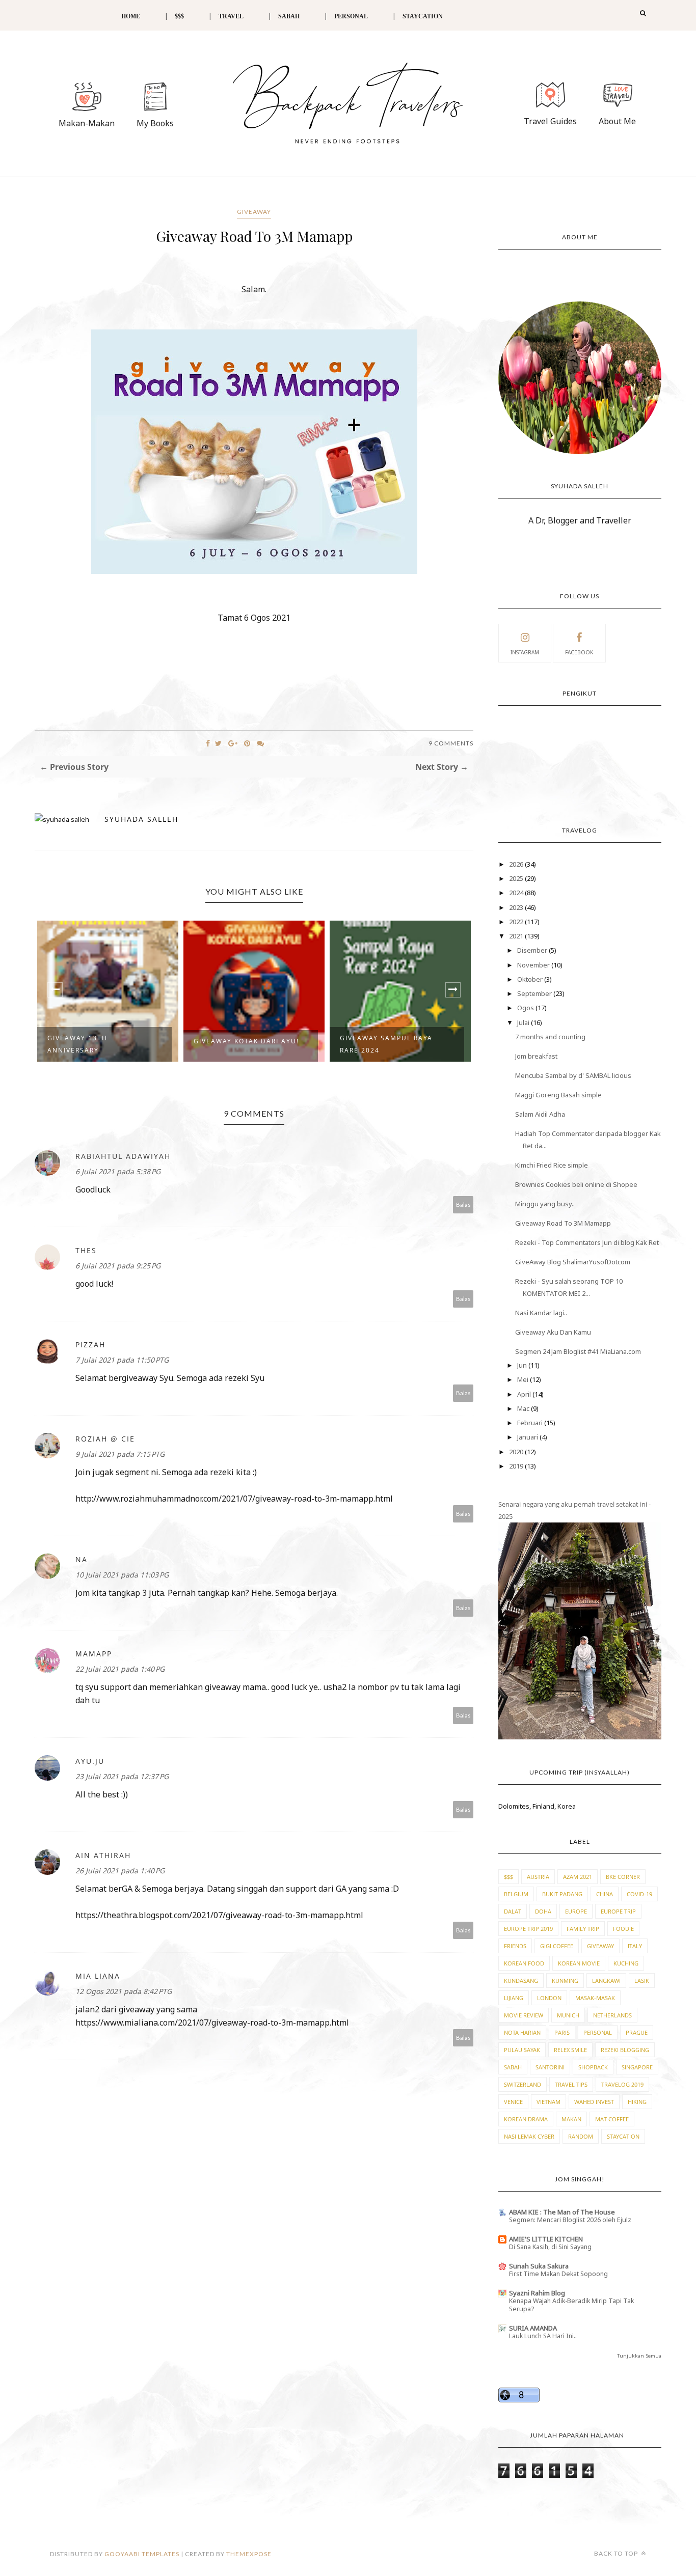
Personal (598, 2032)
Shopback (593, 2067)
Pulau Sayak (522, 2050)
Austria (538, 1877)
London (549, 1998)
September (535, 993)
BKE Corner (623, 1877)
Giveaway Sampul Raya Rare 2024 (386, 1044)
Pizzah (90, 1345)
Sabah (513, 2067)
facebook (579, 652)
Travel (231, 16)
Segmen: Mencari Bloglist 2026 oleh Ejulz (570, 2220)
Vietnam (548, 2102)
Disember (533, 950)
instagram (525, 652)
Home (131, 16)
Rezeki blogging (625, 2050)
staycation (623, 2136)
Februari (531, 1423)
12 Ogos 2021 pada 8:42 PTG (124, 1991)
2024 (517, 893)
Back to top (617, 2553)
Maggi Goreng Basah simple (558, 1095)
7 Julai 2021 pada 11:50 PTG (122, 1360)
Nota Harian (522, 2032)
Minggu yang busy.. (545, 1204)
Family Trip (583, 1929)
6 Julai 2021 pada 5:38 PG (118, 1171)
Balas (463, 1204)
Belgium (516, 1894)
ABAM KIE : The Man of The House (562, 2212)
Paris (562, 2032)
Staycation (423, 16)
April (525, 1394)
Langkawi (606, 1981)
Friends (515, 1946)
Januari (528, 1437)
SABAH (289, 16)
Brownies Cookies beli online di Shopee (576, 1184)
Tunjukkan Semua (639, 2356)
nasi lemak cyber (529, 2136)
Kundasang (521, 1981)
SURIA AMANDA (533, 2328)
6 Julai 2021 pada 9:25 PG (118, 1266)
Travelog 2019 (622, 2084)
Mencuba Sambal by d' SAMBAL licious (573, 1075)
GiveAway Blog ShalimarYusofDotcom (573, 1262)
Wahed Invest (594, 2102)
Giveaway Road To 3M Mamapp (563, 1223)
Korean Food (524, 1963)
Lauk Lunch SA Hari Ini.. (543, 2336)
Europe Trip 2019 (528, 1929)
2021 (517, 936)
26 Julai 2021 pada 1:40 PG (120, 1871)
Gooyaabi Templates (142, 2554)
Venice (513, 2102)
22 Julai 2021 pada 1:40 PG (120, 1669)
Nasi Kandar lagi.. (541, 1313)
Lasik (642, 1981)
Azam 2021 (578, 1877)
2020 (517, 1452)
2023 (517, 907)
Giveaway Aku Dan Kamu (553, 1332)
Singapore (637, 2067)
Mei (524, 1379)
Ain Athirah (103, 1855)
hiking (637, 2102)
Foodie (623, 1929)
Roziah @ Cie (105, 1439)
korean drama (526, 2119)
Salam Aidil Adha (540, 1114)
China (605, 1894)
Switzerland (523, 2084)
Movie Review (524, 2015)
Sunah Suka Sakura (539, 2266)
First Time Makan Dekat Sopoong (558, 2274)
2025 (517, 878)
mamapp (94, 1654)
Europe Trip (618, 1911)
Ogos (526, 1008)
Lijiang (514, 1998)
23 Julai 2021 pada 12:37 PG (122, 1776)
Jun (523, 1365)
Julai (524, 1022)
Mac (524, 1408)
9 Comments (451, 743)
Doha (543, 1911)
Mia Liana (98, 1976)
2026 (517, 864)
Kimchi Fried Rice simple (552, 1165)
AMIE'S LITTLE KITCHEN (546, 2239)
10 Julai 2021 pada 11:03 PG (122, 1575)
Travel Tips (571, 2084)
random (581, 2136)
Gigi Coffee (557, 1946)
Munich (568, 2015)
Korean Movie (579, 1963)
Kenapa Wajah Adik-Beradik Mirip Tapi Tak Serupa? (571, 2305)
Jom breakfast (536, 1056)
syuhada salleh (141, 819)
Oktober (531, 979)
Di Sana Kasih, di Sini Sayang (550, 2247)
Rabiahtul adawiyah (123, 1156)
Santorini (550, 2067)
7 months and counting (550, 1037)
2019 (517, 1466)
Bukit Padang (562, 1894)
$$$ (179, 16)
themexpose (249, 2554)
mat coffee (612, 2119)
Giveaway (254, 212)
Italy (635, 1946)
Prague (637, 2032)
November (534, 965)
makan (571, 2119)
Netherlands (612, 2015)
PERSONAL (351, 16)
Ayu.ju (90, 1761)
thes (86, 1250)
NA (82, 1559)
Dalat (513, 1911)
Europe (576, 1911)
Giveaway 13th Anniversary (77, 1044)
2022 (517, 922)
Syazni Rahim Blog (537, 2293)
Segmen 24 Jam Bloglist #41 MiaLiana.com (578, 1351)
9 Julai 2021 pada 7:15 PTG (120, 1454)
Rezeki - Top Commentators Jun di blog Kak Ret (587, 1242)
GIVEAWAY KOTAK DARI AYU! (246, 1041)
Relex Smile (570, 2050)
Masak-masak (595, 1998)
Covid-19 (639, 1894)
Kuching (626, 1963)
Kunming (565, 1981)
